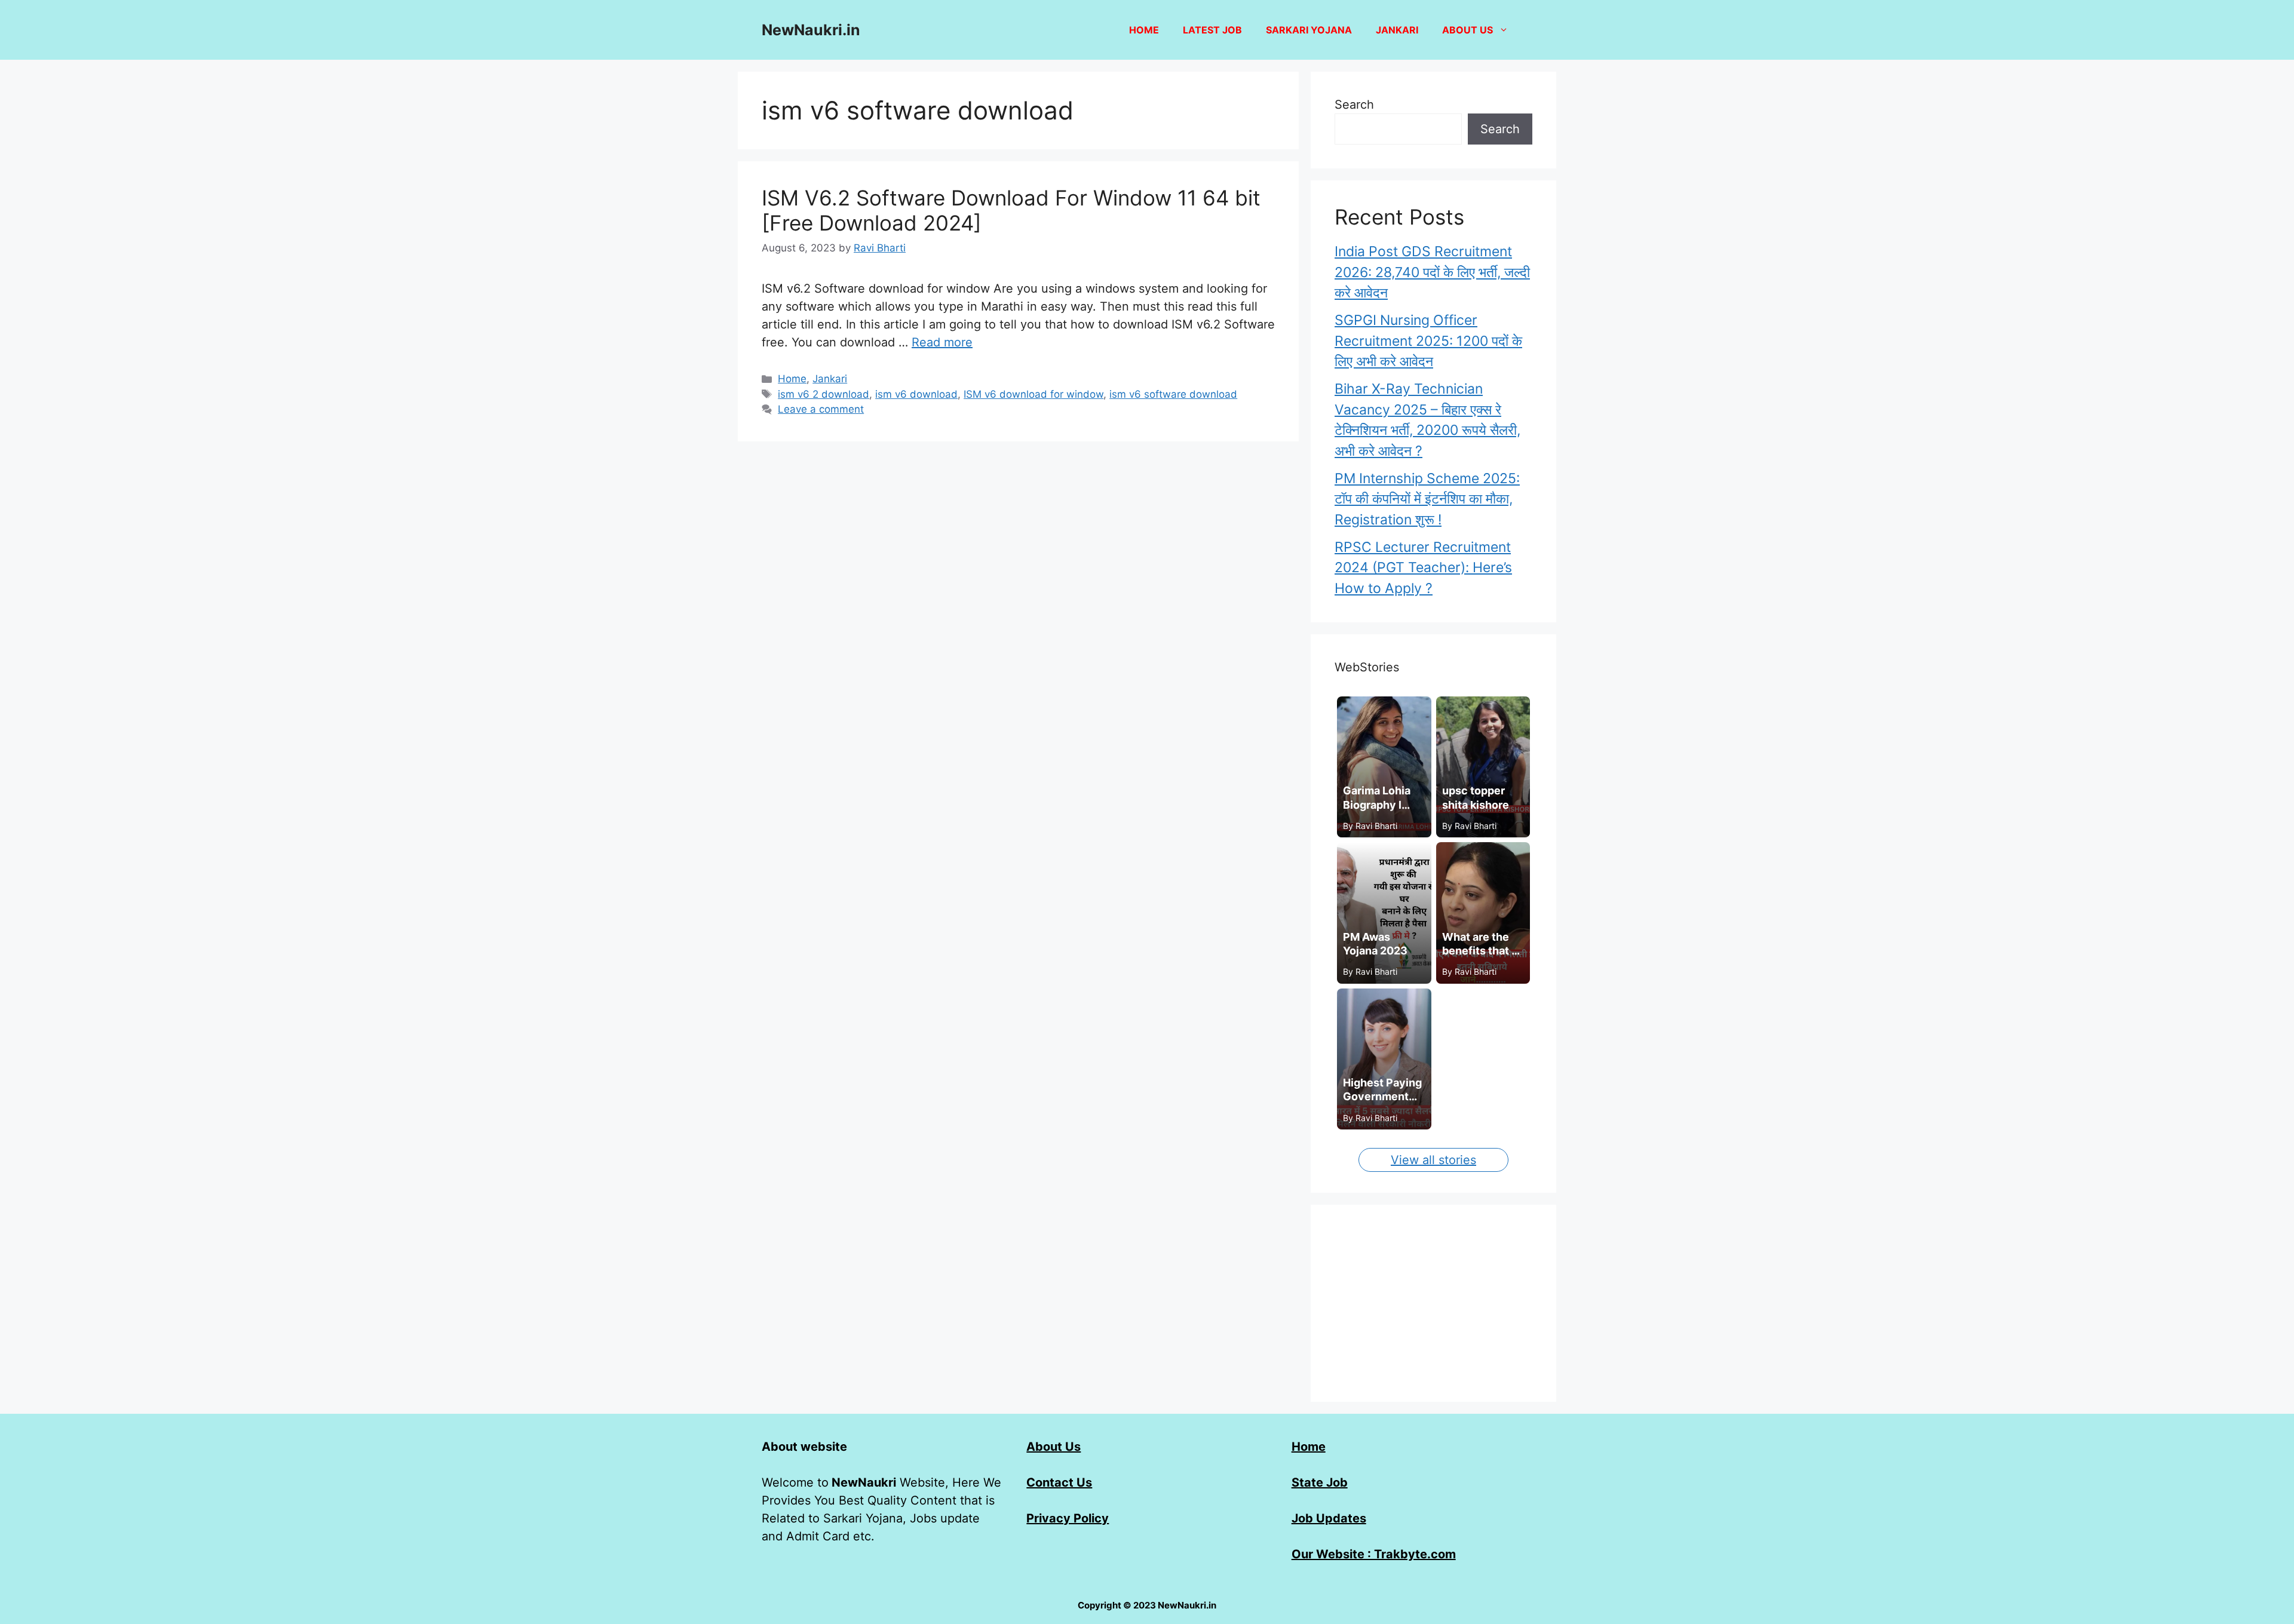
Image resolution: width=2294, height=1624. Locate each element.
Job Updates (1329, 1518)
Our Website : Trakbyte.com (1374, 1554)
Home (1144, 30)
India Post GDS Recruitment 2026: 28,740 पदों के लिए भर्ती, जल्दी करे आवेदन (1432, 272)
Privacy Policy (1068, 1518)
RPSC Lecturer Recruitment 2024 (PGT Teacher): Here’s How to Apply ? (1423, 568)
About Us (1054, 1447)
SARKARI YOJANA (1309, 30)
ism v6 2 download (824, 394)
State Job (1320, 1482)
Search (1354, 105)
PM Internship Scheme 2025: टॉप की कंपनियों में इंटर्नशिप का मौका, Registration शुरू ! (1427, 499)
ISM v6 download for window (1033, 394)
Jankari (1397, 30)
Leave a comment (821, 409)
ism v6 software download (1173, 394)
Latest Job (1212, 30)
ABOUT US (1468, 30)
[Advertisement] (1433, 1303)
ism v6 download (916, 394)
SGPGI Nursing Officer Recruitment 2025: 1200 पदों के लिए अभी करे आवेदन (1428, 341)
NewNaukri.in (811, 30)
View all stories (1433, 1160)
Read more (942, 342)
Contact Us (1059, 1482)
